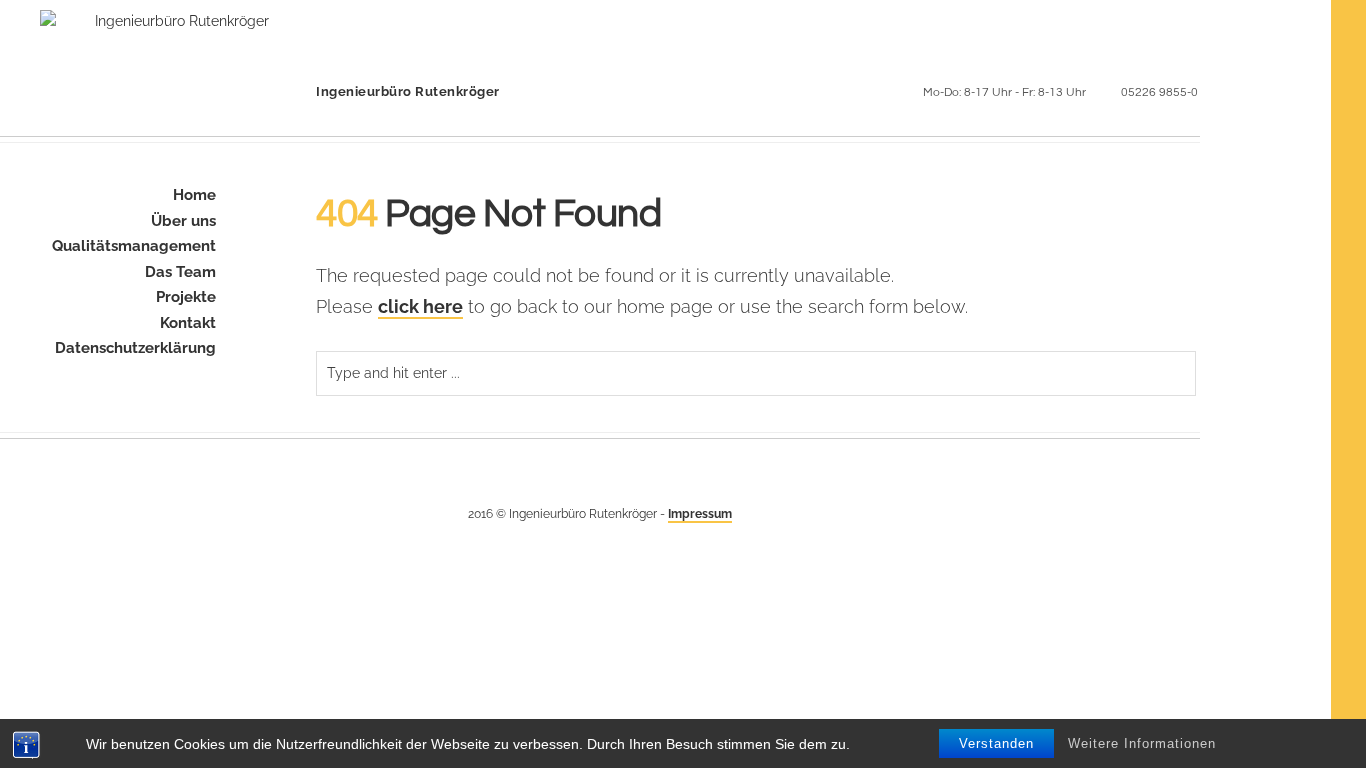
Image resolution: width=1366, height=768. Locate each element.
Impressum (700, 514)
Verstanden (996, 743)
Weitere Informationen (1142, 743)
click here (420, 306)
